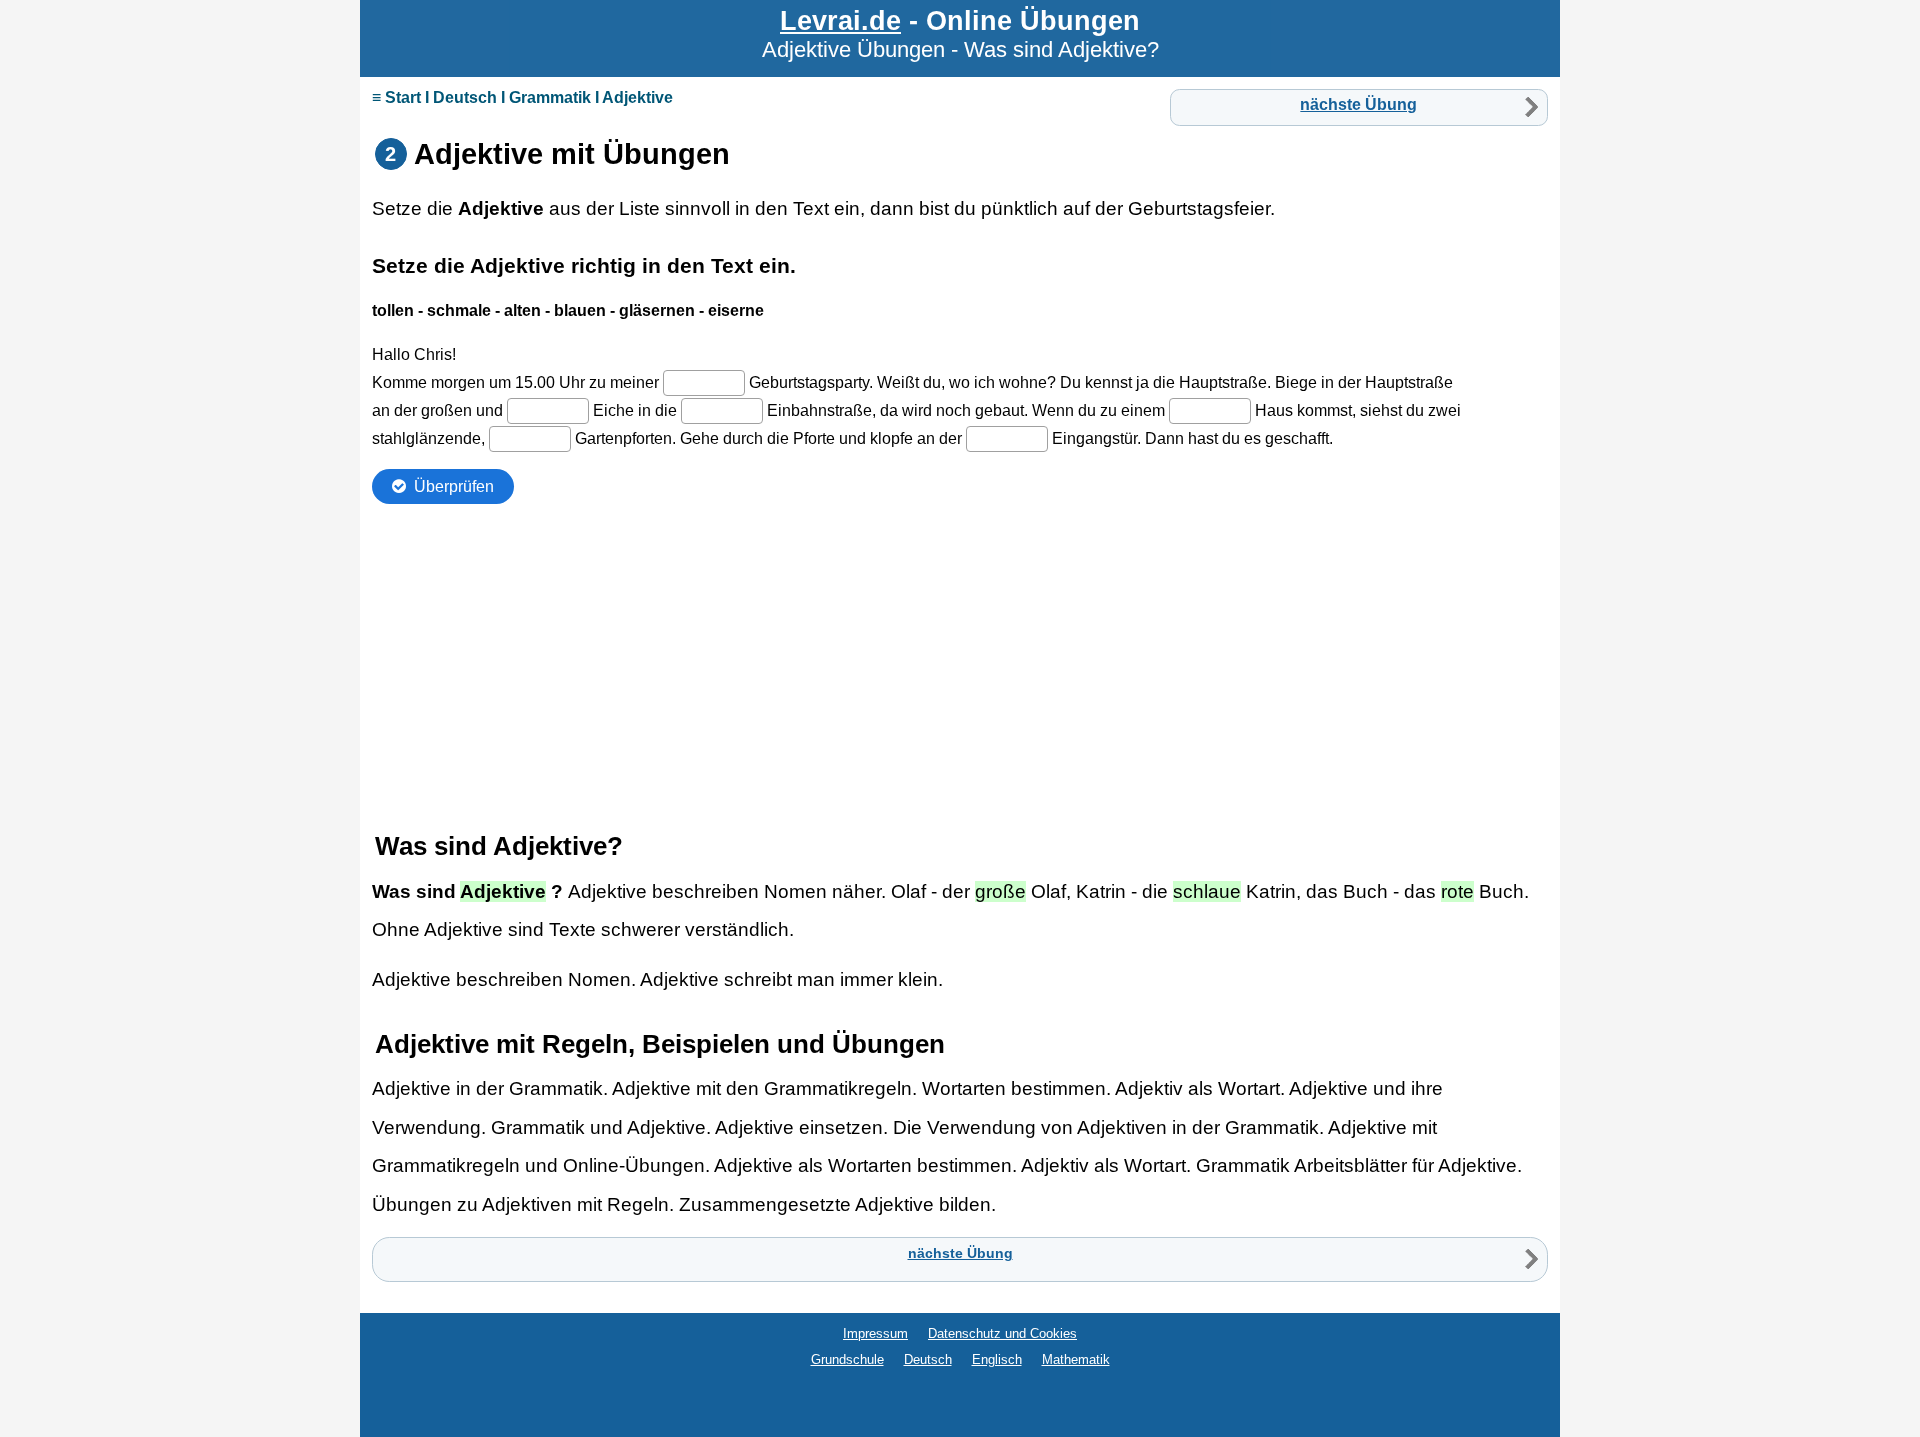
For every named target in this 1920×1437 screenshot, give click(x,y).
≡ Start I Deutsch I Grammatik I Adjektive (522, 97)
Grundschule (847, 1359)
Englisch (997, 1359)
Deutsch (928, 1359)
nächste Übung (1358, 104)
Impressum (875, 1333)
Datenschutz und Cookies (1002, 1333)
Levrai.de (840, 20)
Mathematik (1076, 1359)
